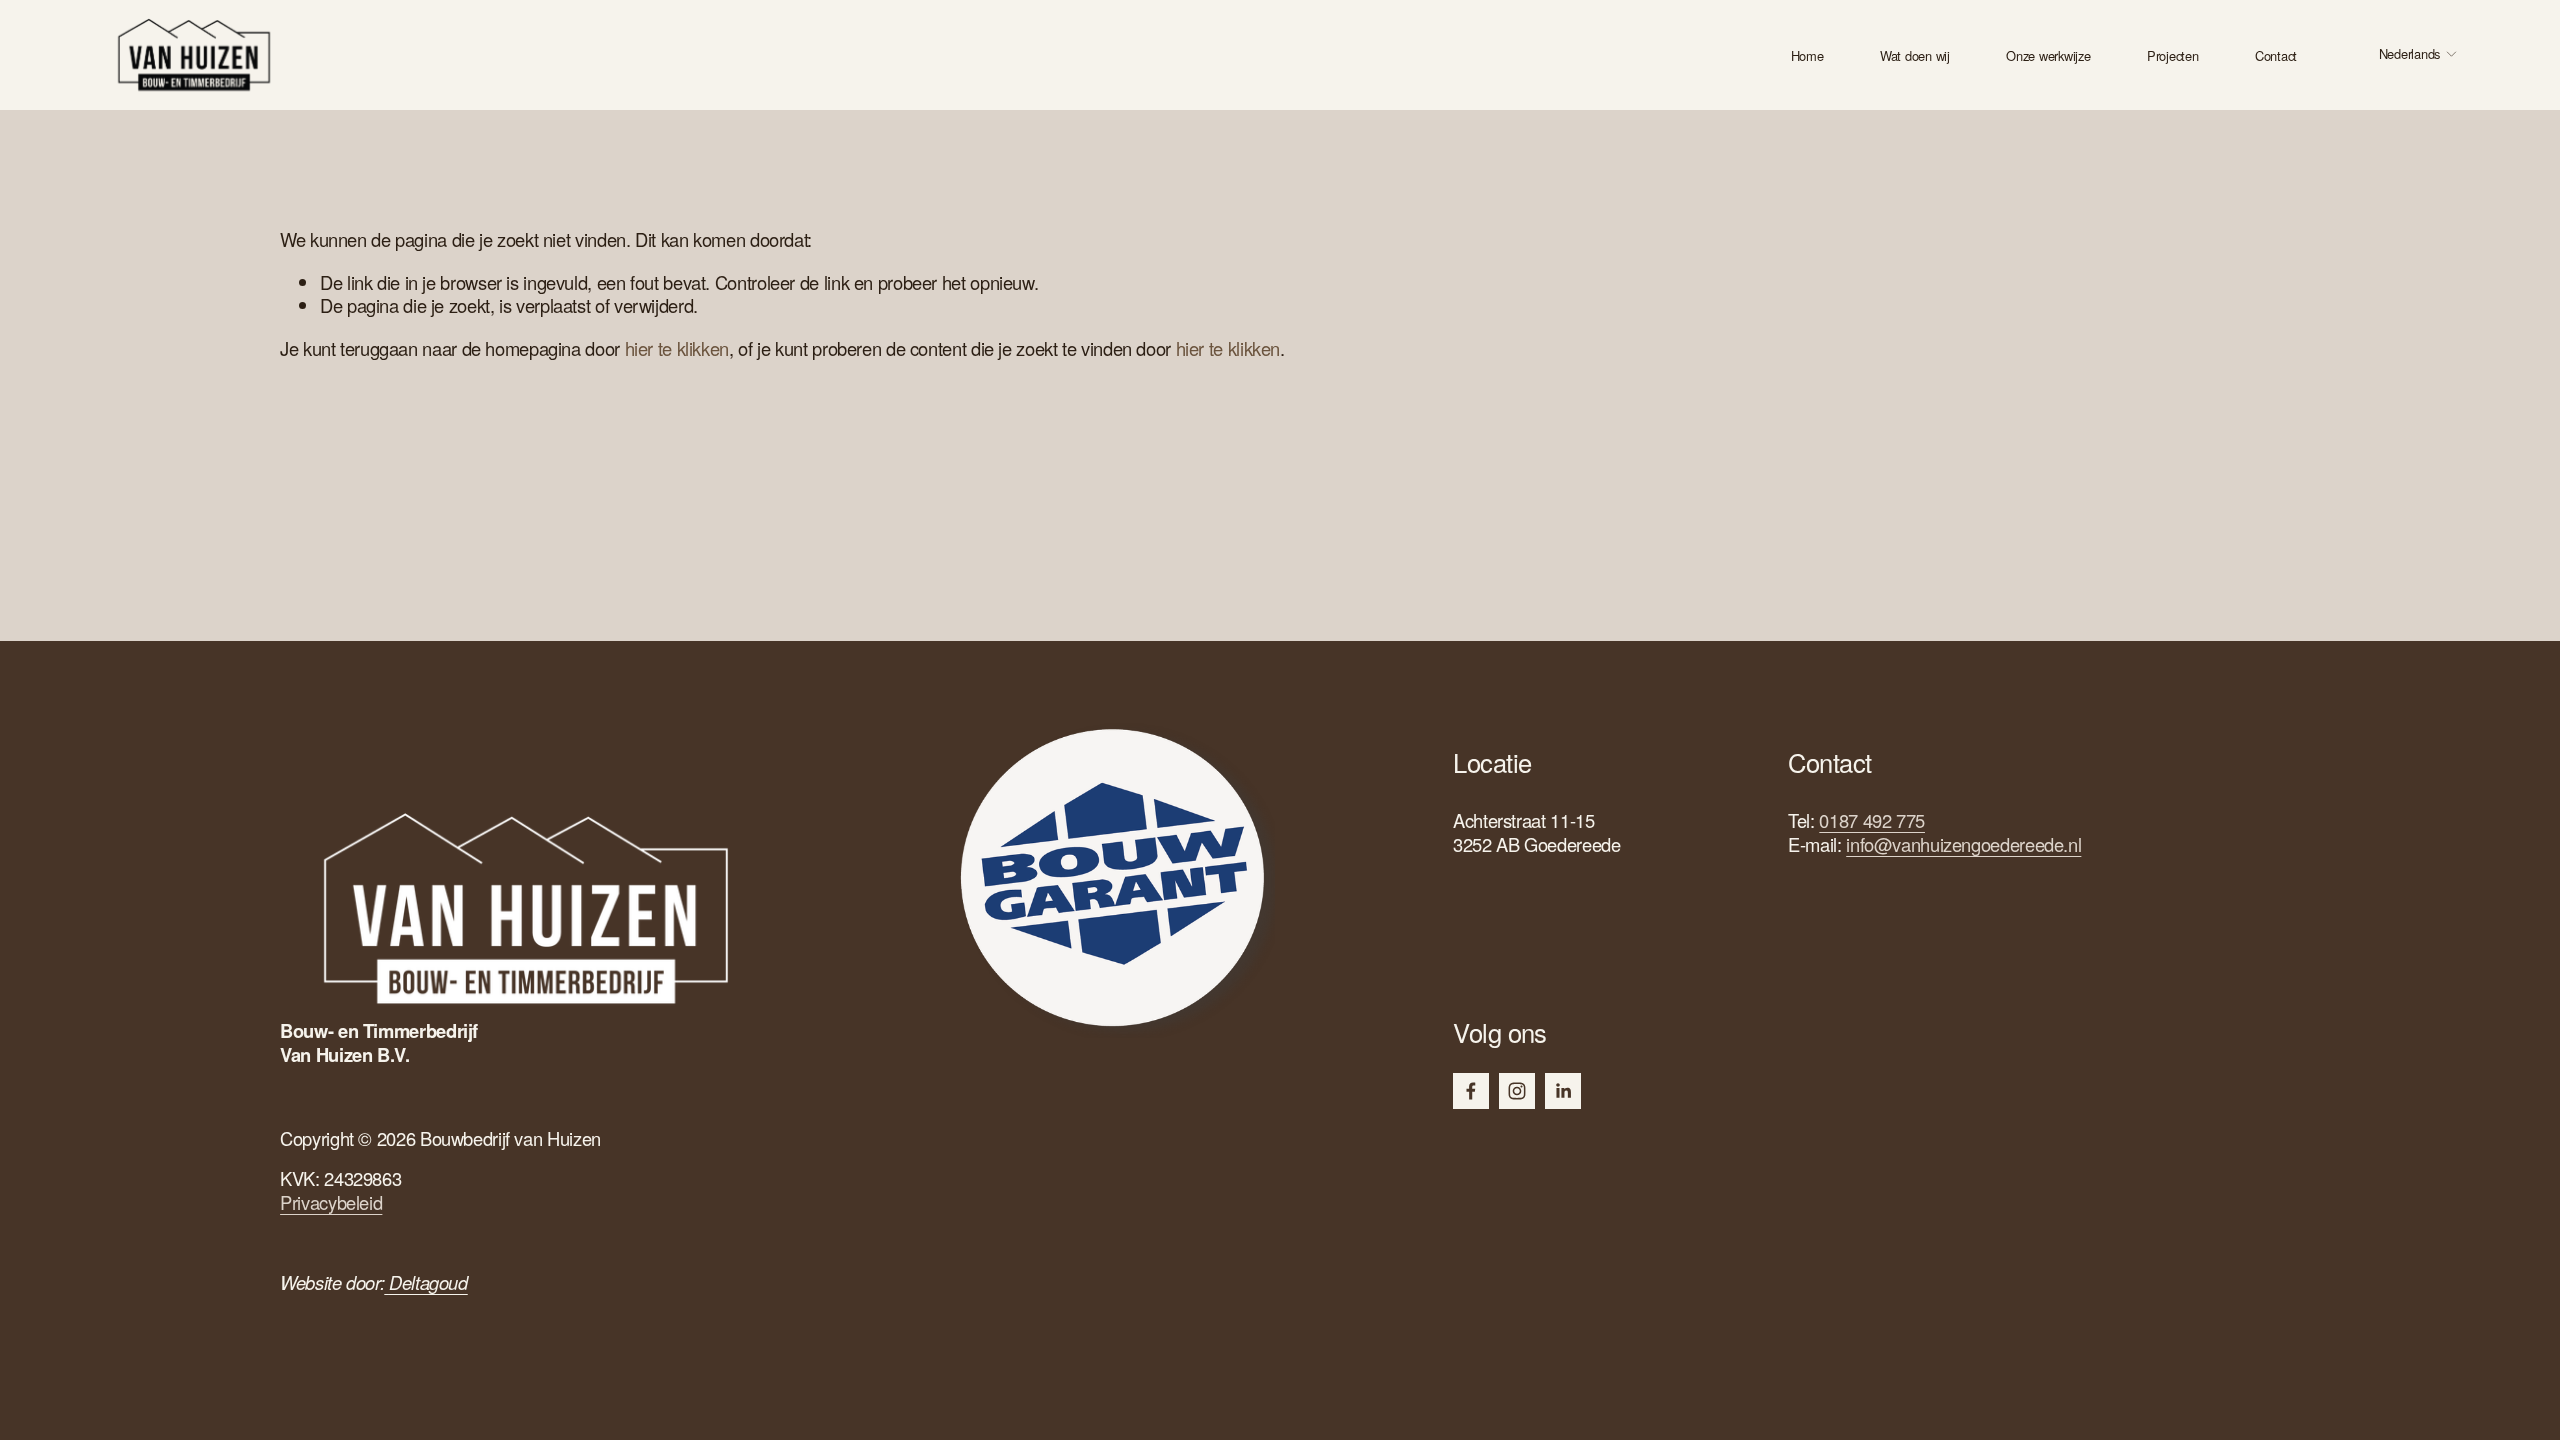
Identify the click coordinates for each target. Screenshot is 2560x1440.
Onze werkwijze (2048, 56)
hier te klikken (677, 348)
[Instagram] (1517, 1091)
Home (1807, 56)
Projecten (2173, 56)
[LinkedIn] (1563, 1091)
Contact (2276, 56)
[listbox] (2404, 55)
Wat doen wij (1915, 56)
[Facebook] (1471, 1091)
